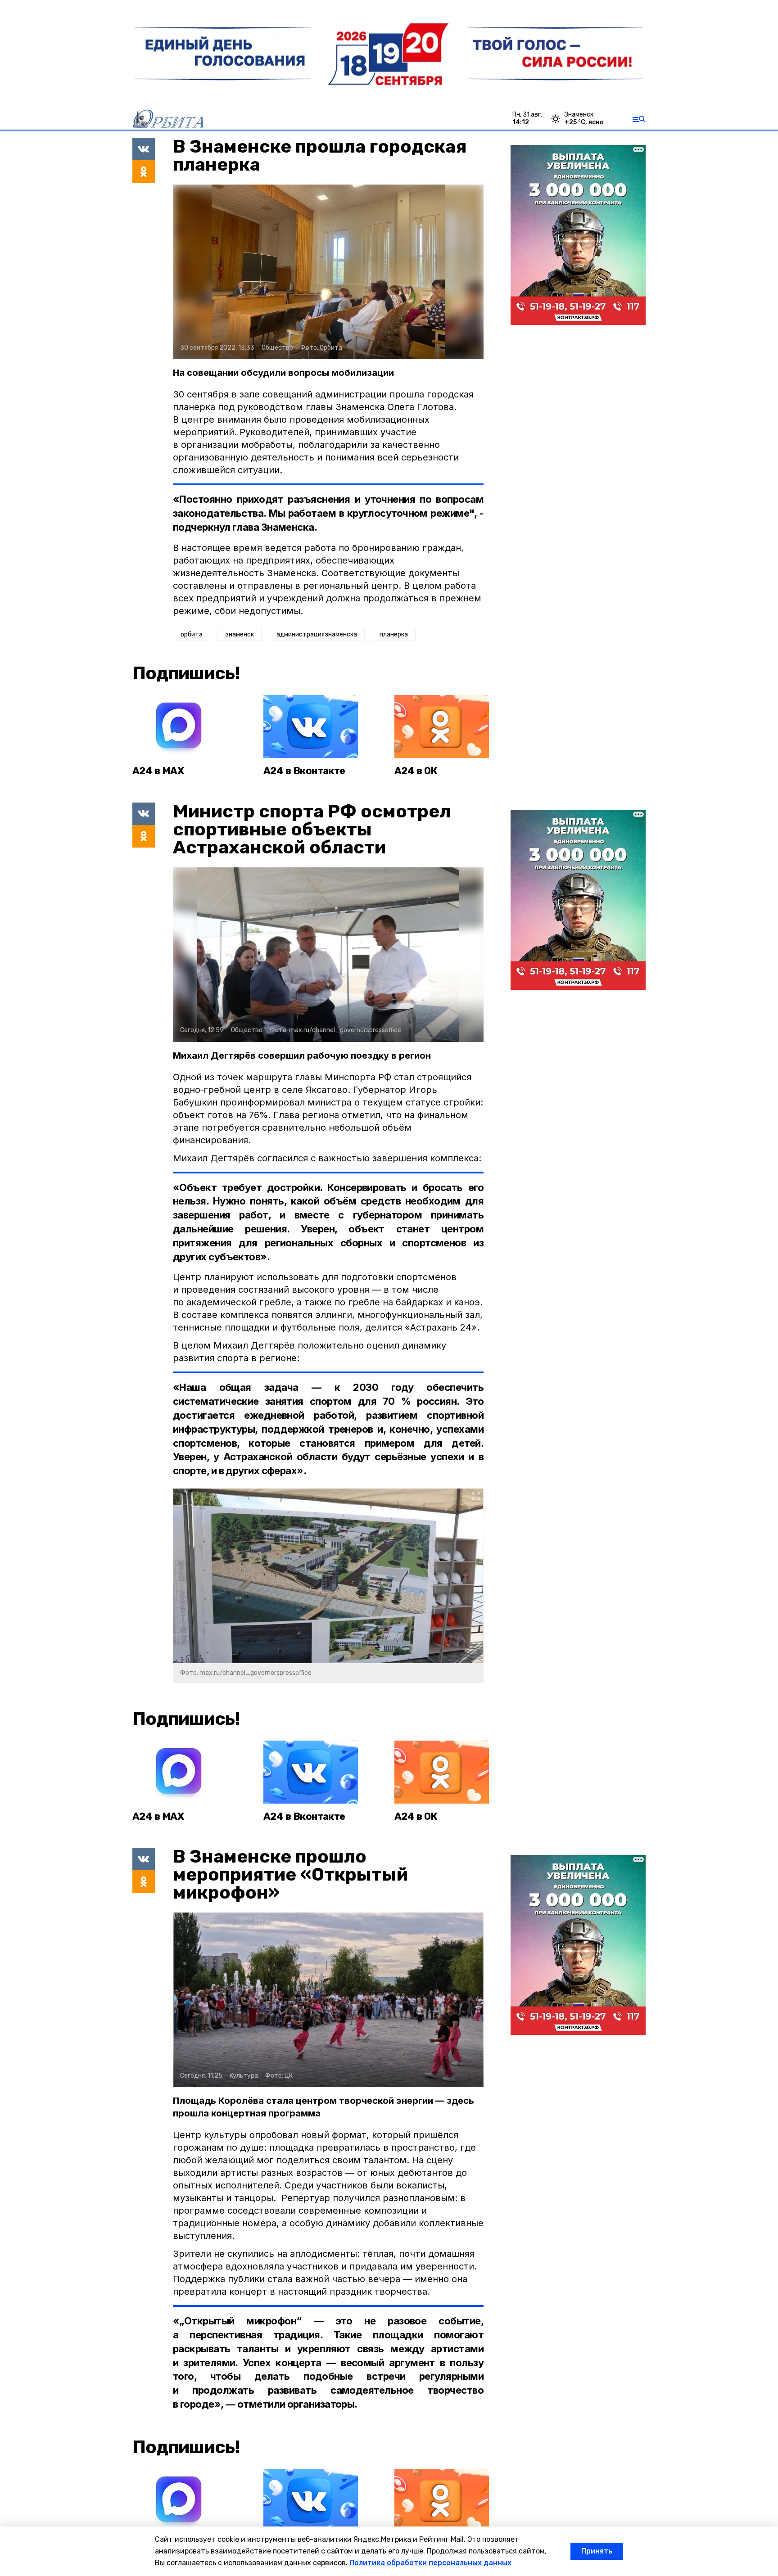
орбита (192, 634)
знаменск (240, 634)
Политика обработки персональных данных (430, 2563)
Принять (597, 2551)
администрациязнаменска (317, 634)
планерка (394, 634)
